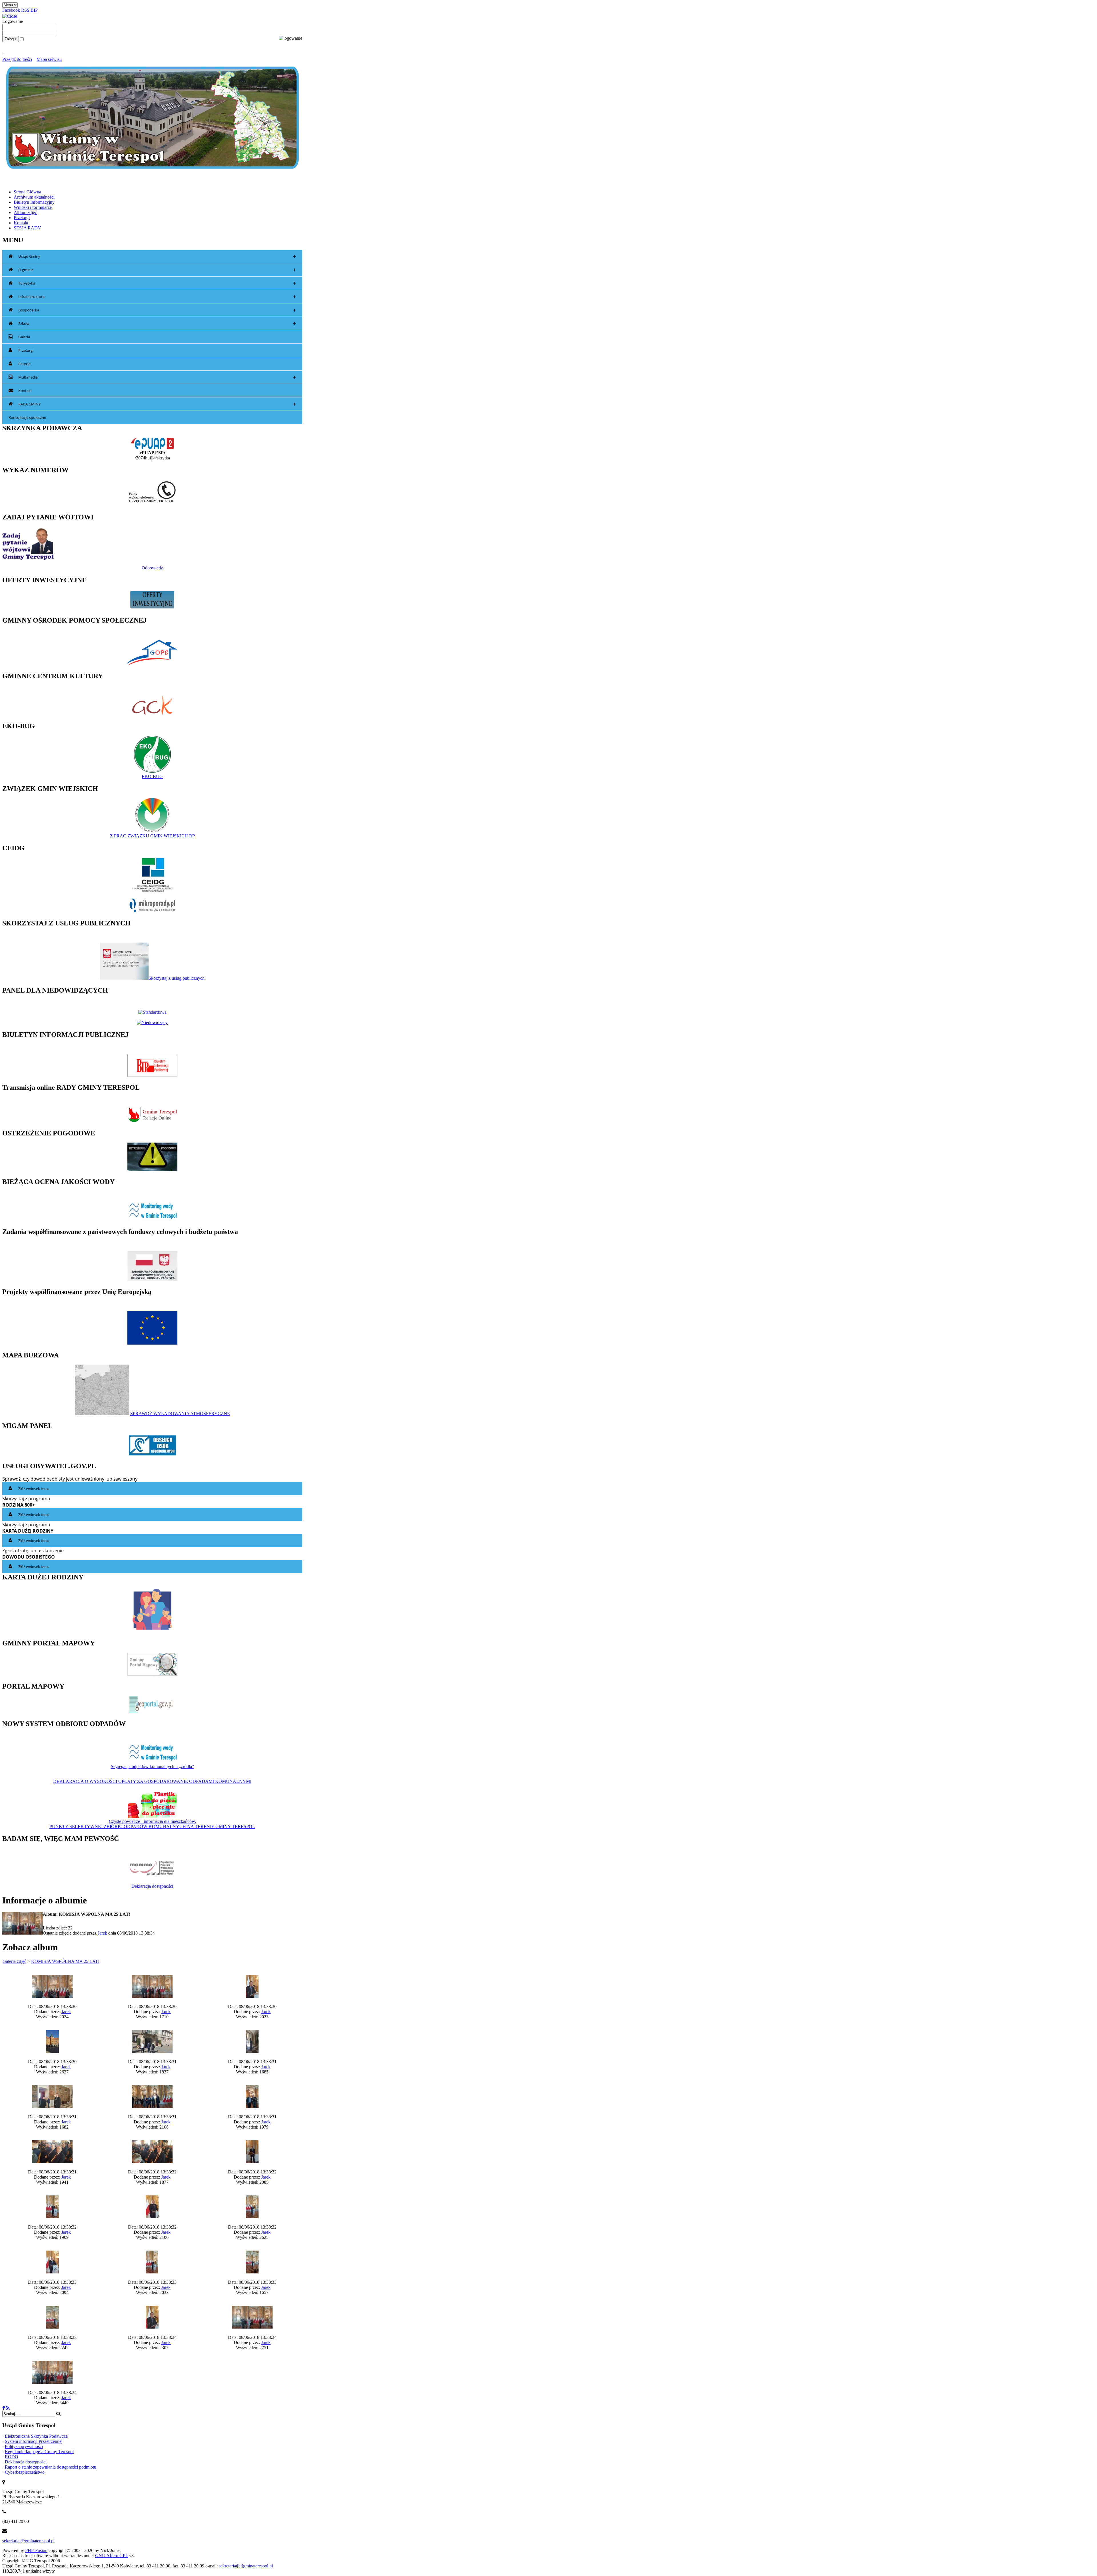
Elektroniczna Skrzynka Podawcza (36, 2436)
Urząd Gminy (157, 256)
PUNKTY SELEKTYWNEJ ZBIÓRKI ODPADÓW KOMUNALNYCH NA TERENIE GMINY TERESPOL (152, 1826)
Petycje (24, 364)
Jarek (102, 1933)
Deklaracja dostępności (152, 1886)
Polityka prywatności (24, 2446)
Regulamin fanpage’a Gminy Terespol (39, 2452)
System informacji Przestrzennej (34, 2441)
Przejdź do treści (17, 59)
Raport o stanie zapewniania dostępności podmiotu (51, 2467)
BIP (34, 10)
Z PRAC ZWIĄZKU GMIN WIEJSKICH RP (152, 836)
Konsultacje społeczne (27, 417)
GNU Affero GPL (112, 2556)
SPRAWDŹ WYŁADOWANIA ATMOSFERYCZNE (180, 1414)
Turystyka (157, 283)
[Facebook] (4, 2408)
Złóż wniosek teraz (34, 1489)
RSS (25, 10)
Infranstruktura (157, 297)
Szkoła (157, 324)
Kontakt (25, 391)
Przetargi (26, 350)
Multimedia (157, 377)
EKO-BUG (152, 776)
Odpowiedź (152, 568)
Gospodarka (157, 310)
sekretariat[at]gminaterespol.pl (246, 2566)
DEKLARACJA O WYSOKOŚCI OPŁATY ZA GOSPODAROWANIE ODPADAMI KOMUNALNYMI (152, 1781)
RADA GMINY (157, 404)
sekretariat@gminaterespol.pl (28, 2541)
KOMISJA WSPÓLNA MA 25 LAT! (65, 1961)
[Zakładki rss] (8, 2408)
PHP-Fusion (36, 2550)
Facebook (11, 10)
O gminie (157, 270)
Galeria (24, 337)
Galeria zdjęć (14, 1961)
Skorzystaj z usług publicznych (177, 978)
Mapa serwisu (49, 59)
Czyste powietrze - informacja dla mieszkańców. (152, 1821)
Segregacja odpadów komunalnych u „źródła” (152, 1766)
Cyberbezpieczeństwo (25, 2472)
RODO (12, 2457)
